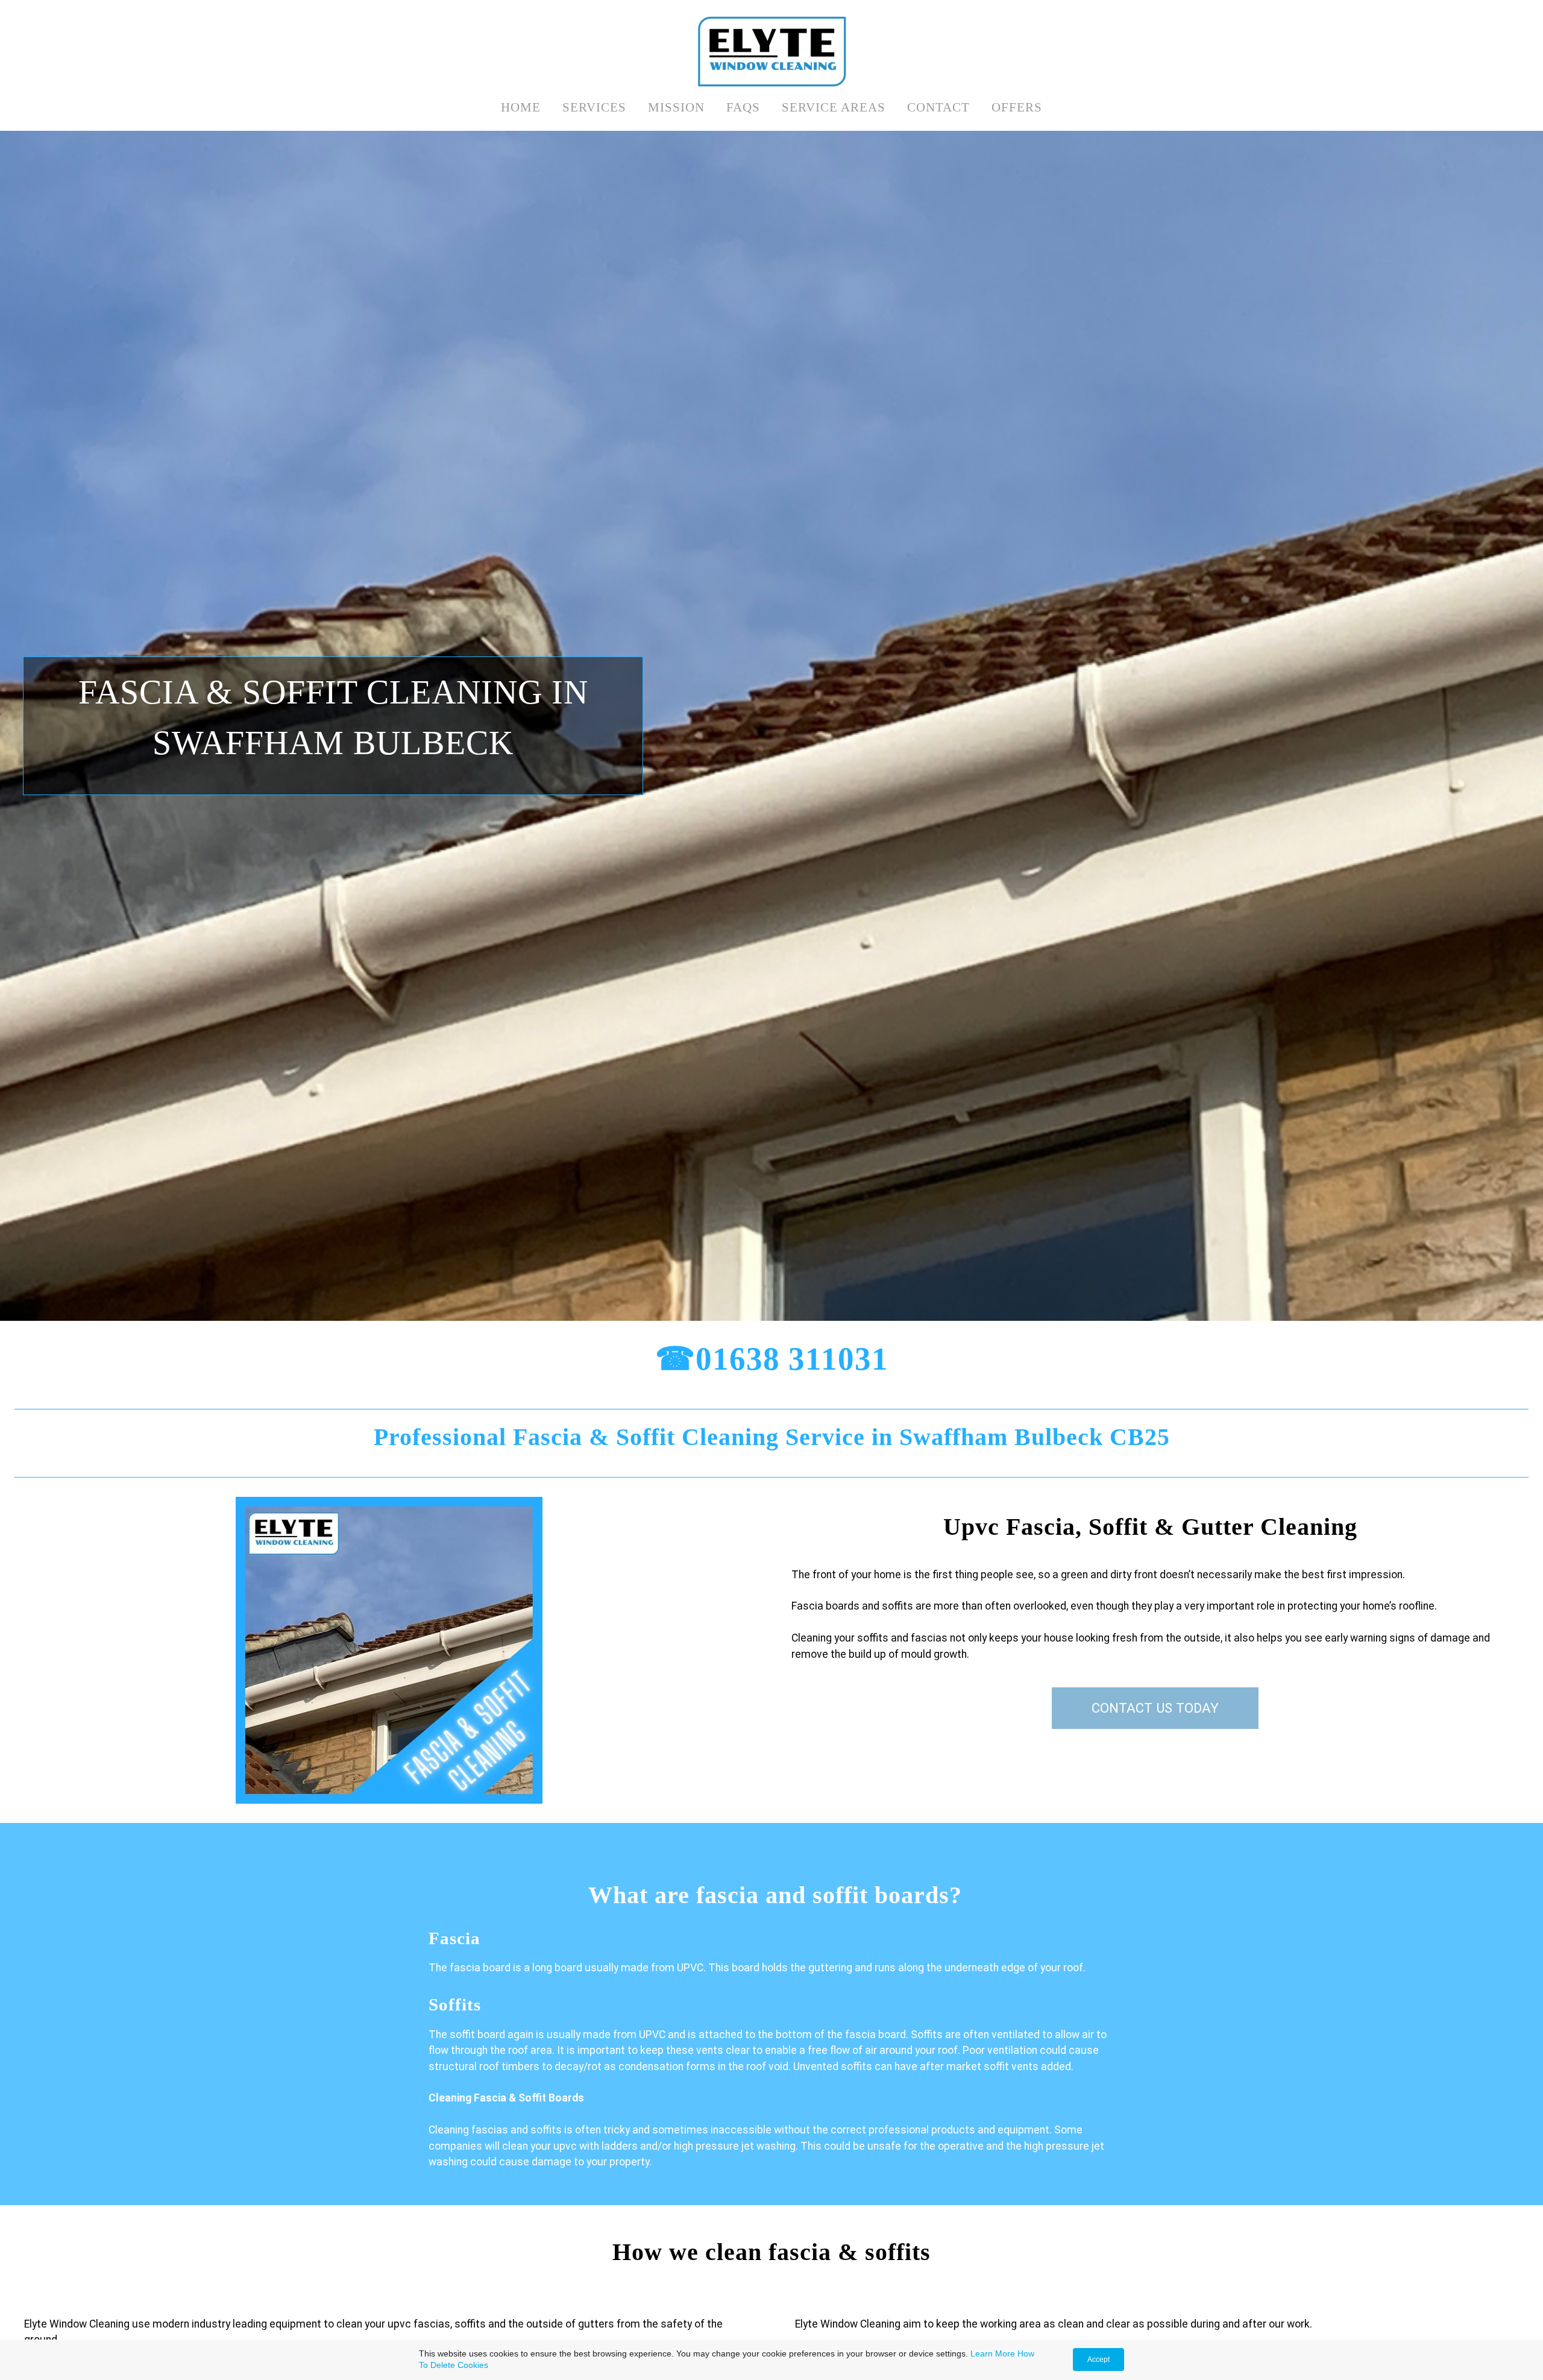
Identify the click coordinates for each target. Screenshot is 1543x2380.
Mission (676, 107)
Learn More (993, 2353)
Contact (938, 107)
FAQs (743, 107)
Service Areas (834, 107)
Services (594, 107)
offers (1017, 107)
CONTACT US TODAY (1155, 1708)
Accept (1098, 2360)
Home (521, 107)
